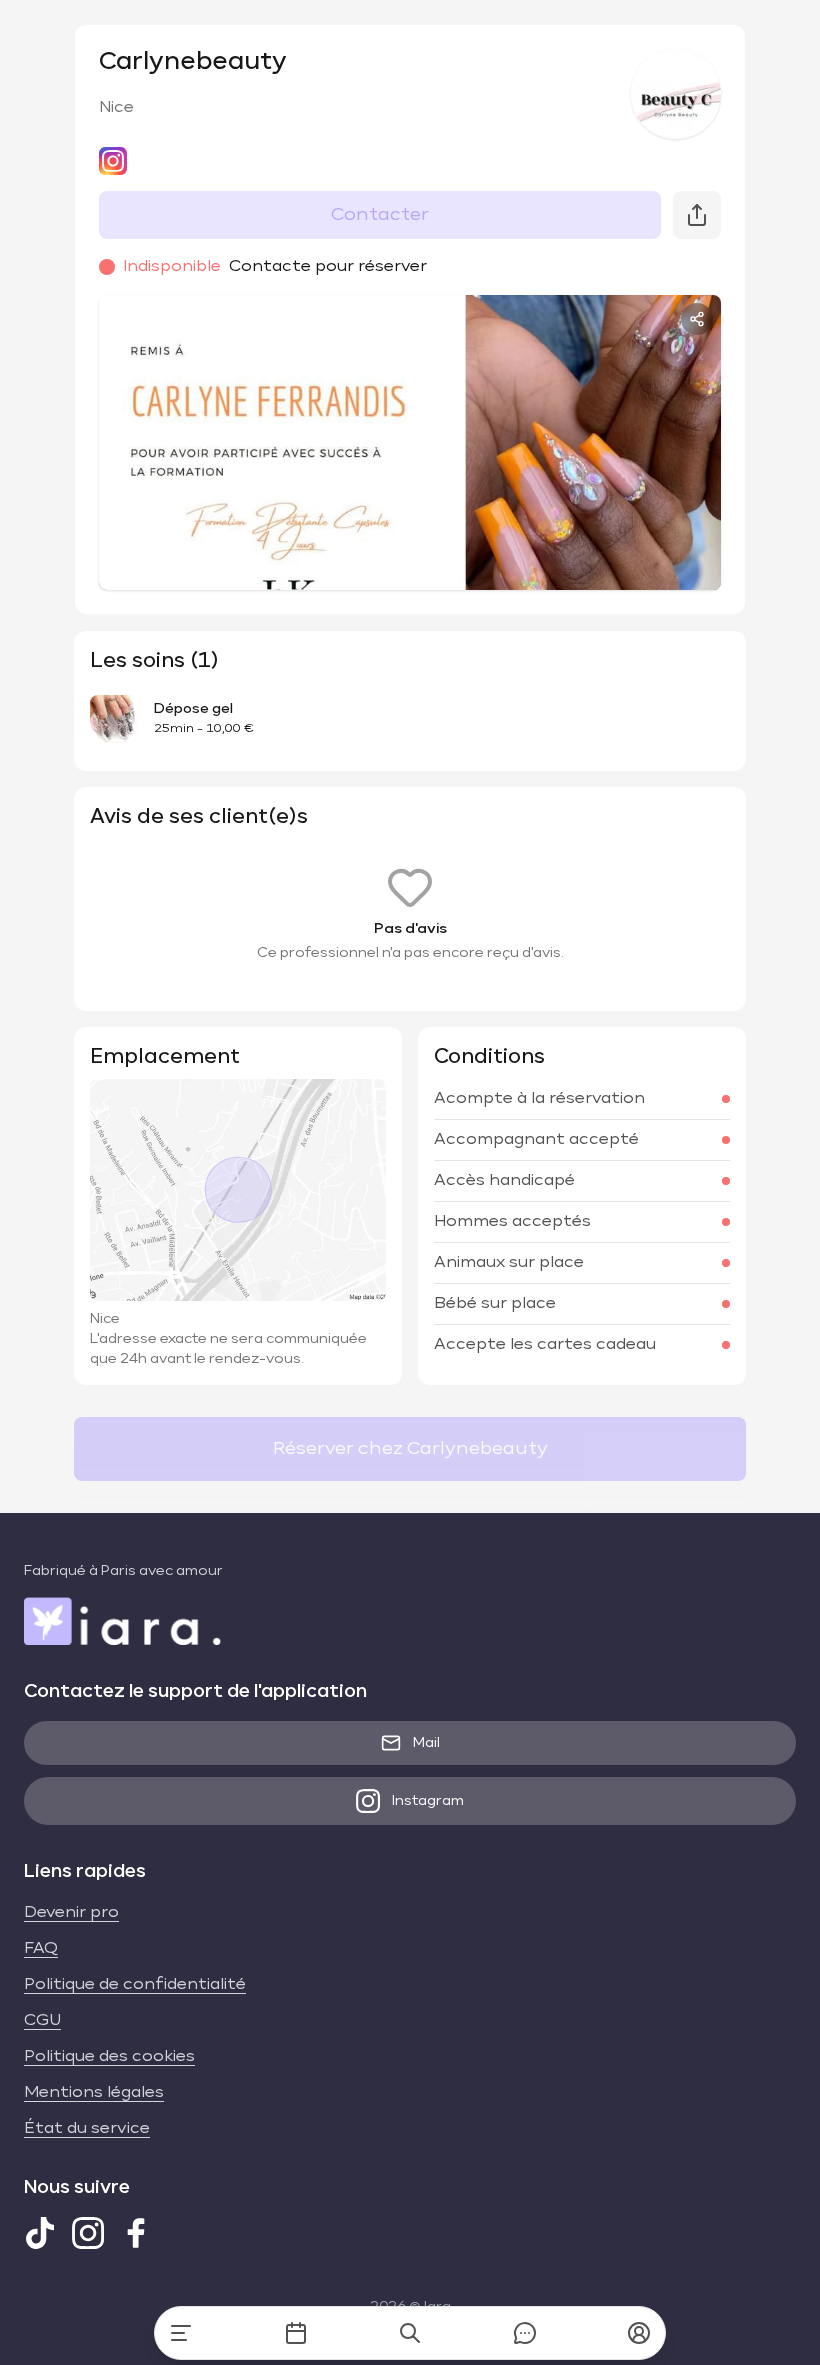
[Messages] (525, 2333)
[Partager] (697, 319)
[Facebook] (136, 2233)
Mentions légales (94, 2093)
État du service (87, 2129)
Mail (426, 1743)
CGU (42, 2021)
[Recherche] (410, 2333)
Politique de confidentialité (135, 1985)
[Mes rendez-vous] (296, 2333)
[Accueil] (181, 2333)
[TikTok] (40, 2233)
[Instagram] (88, 2233)
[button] (639, 2333)
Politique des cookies (109, 2057)
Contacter (380, 215)
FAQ (41, 1949)
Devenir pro (71, 1913)
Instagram (428, 1801)
